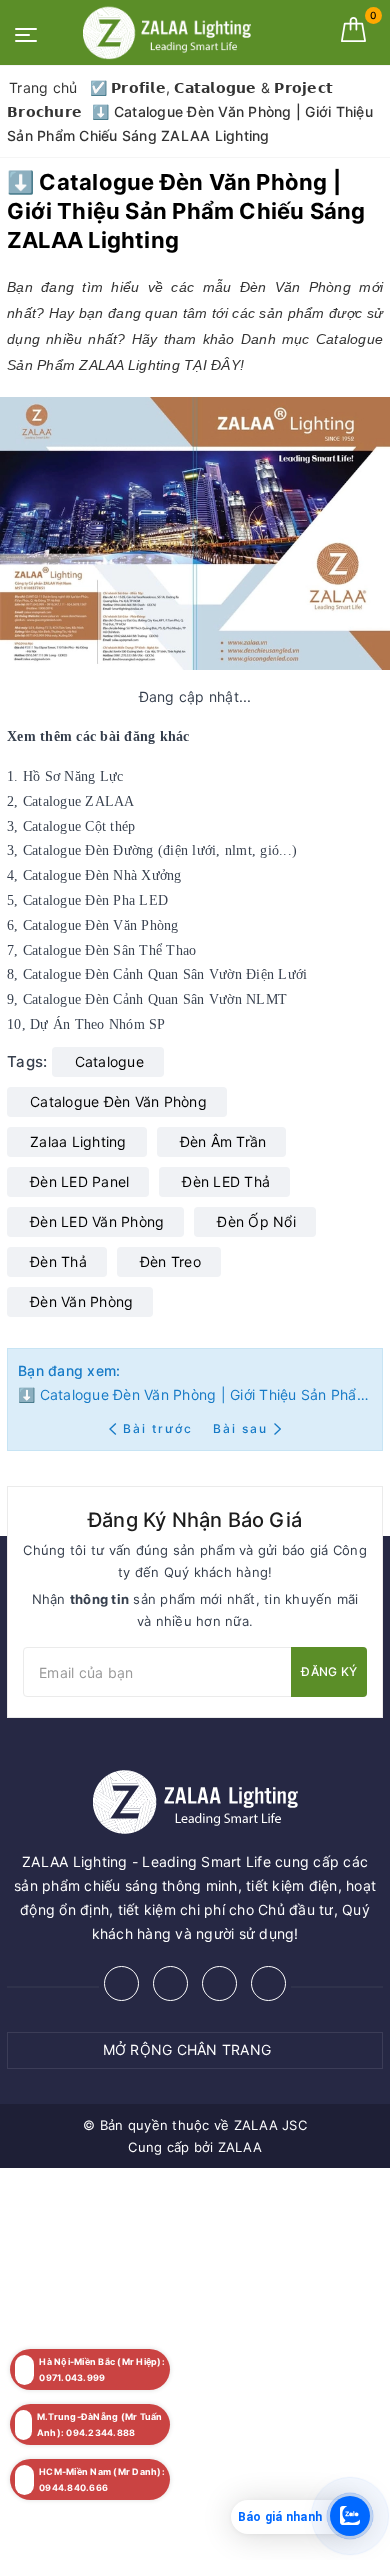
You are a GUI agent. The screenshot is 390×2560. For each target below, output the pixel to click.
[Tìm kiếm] (317, 29)
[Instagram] (219, 1983)
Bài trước (160, 1428)
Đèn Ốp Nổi (256, 1221)
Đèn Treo (170, 1261)
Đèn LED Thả (226, 1181)
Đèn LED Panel (79, 1181)
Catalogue (109, 1061)
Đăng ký (329, 1671)
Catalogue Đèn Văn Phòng (118, 1101)
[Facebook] (121, 1983)
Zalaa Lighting (78, 1141)
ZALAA (240, 2147)
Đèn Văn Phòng (81, 1301)
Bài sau (240, 1428)
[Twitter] (170, 1983)
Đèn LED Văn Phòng (97, 1221)
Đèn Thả (58, 1261)
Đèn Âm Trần (223, 1141)
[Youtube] (268, 1983)
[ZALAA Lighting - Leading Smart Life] (167, 32)
